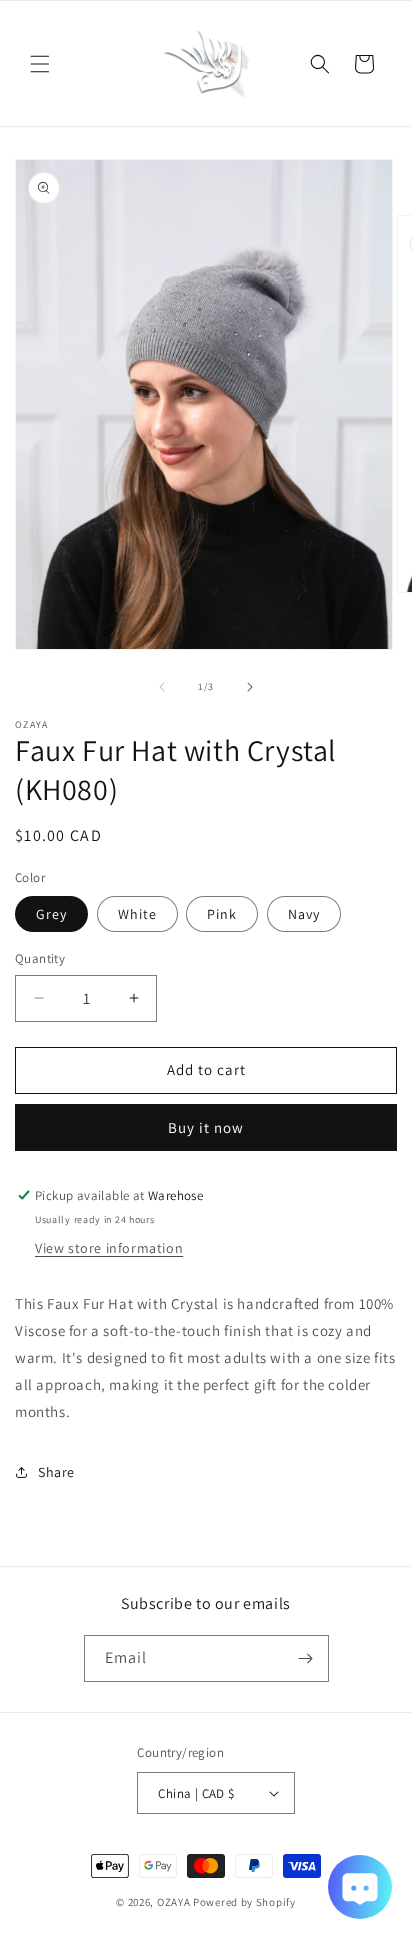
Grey (51, 914)
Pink (222, 914)
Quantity (40, 958)
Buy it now (206, 1127)
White (137, 914)
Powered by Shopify (244, 1902)
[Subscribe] (306, 1658)
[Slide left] (162, 687)
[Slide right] (250, 687)
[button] (40, 64)
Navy (304, 914)
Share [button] (56, 1472)
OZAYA (174, 1902)
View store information (109, 1248)
